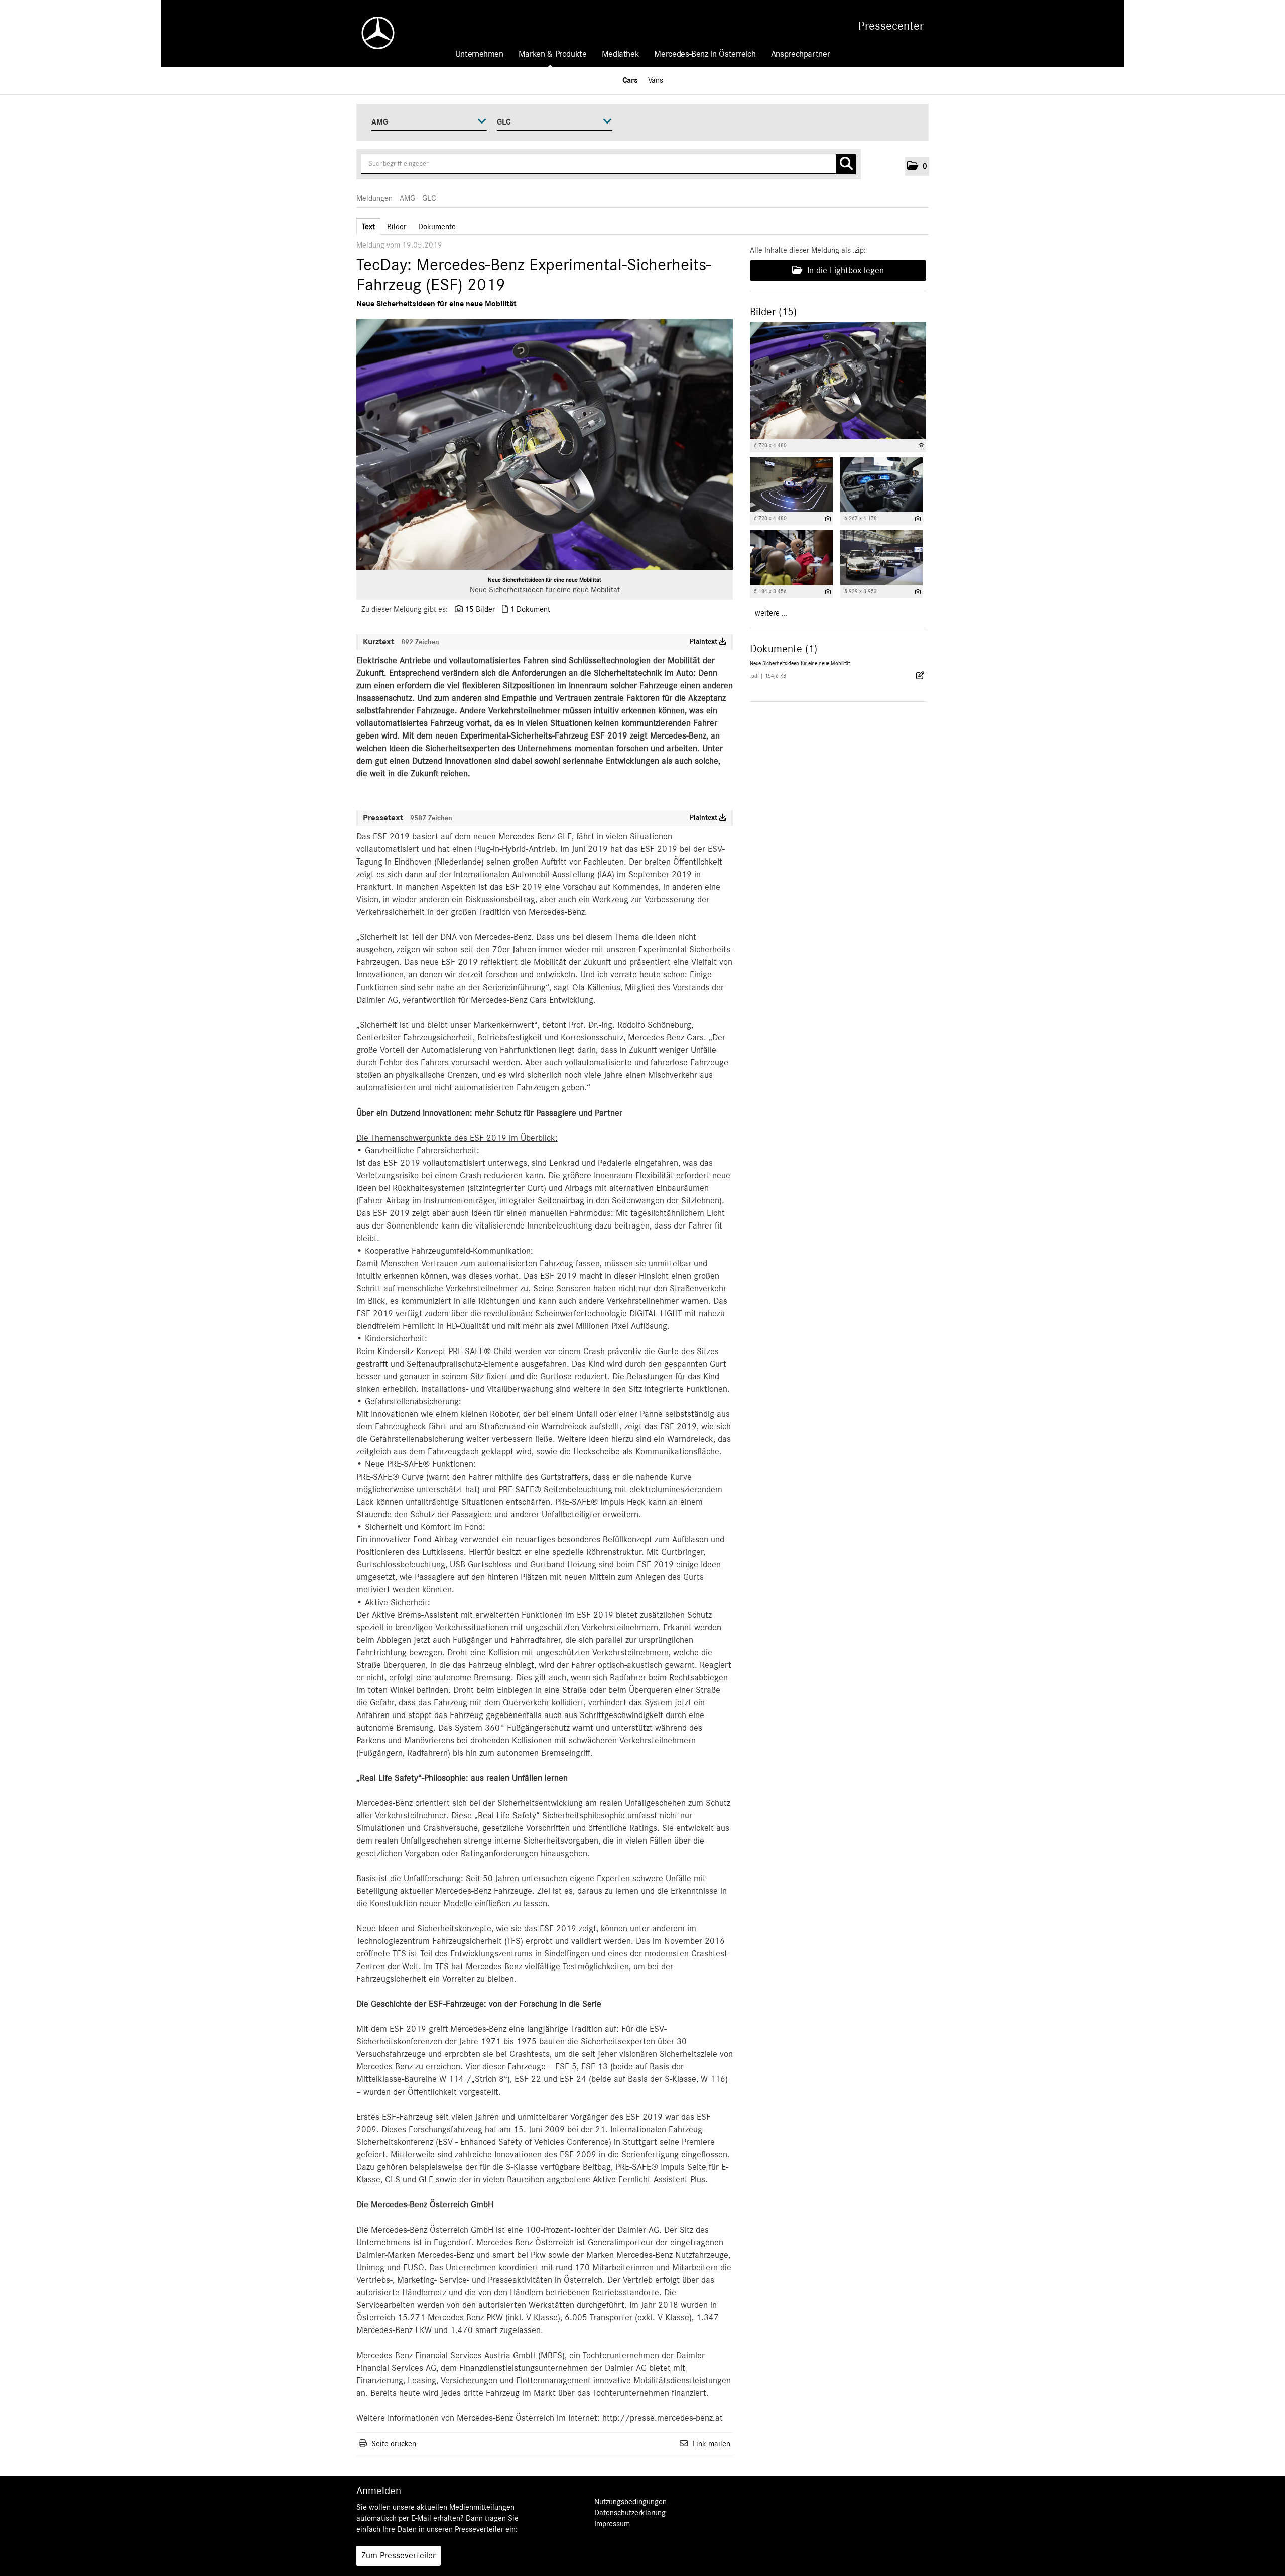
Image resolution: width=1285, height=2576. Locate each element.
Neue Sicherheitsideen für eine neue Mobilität (545, 580)
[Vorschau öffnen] (545, 444)
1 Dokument (530, 609)
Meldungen (374, 198)
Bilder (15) (773, 312)
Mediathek (621, 54)
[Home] (373, 33)
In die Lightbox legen (844, 271)
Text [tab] (368, 227)
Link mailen (711, 2444)
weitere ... (771, 613)
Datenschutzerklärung (630, 2513)
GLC (429, 198)
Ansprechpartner (801, 54)
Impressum (612, 2524)
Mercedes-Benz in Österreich (705, 54)
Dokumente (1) (784, 649)
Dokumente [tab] (437, 227)
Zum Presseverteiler (399, 2556)
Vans (656, 80)
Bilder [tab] (397, 227)
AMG (407, 198)
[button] (917, 166)
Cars (630, 80)
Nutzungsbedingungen (630, 2502)
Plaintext (704, 642)
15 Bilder (480, 609)
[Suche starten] (846, 164)
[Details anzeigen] (921, 446)
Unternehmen (479, 54)
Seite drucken (394, 2444)
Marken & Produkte (553, 54)
